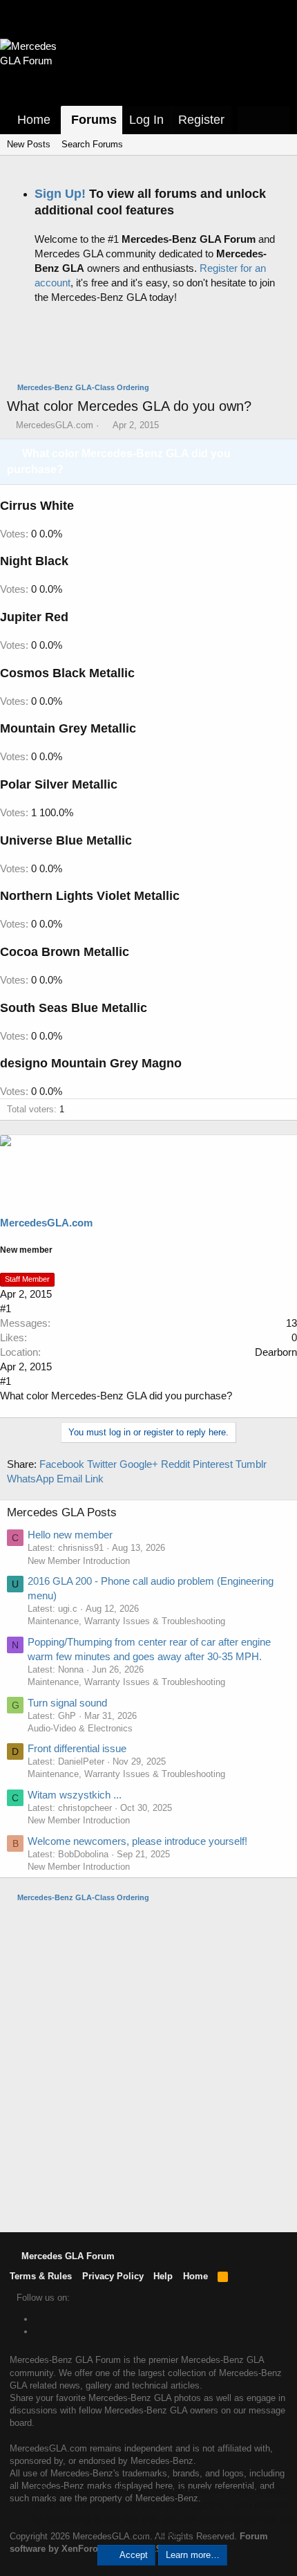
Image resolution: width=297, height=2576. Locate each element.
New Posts (29, 144)
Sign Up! (60, 194)
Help (163, 2276)
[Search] (277, 120)
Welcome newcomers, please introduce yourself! (137, 1841)
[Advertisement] (152, 347)
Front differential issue (77, 1748)
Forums (94, 120)
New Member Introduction (79, 1561)
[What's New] (251, 120)
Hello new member (70, 1535)
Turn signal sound (67, 1703)
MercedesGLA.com (55, 425)
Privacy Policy (113, 2276)
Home (34, 120)
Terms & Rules (41, 2276)
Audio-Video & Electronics (80, 1728)
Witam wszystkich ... (75, 1795)
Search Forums (92, 144)
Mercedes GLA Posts (62, 1512)
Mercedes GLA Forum (67, 2256)
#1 (6, 1308)
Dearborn (276, 1352)
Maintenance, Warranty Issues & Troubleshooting (126, 1621)
